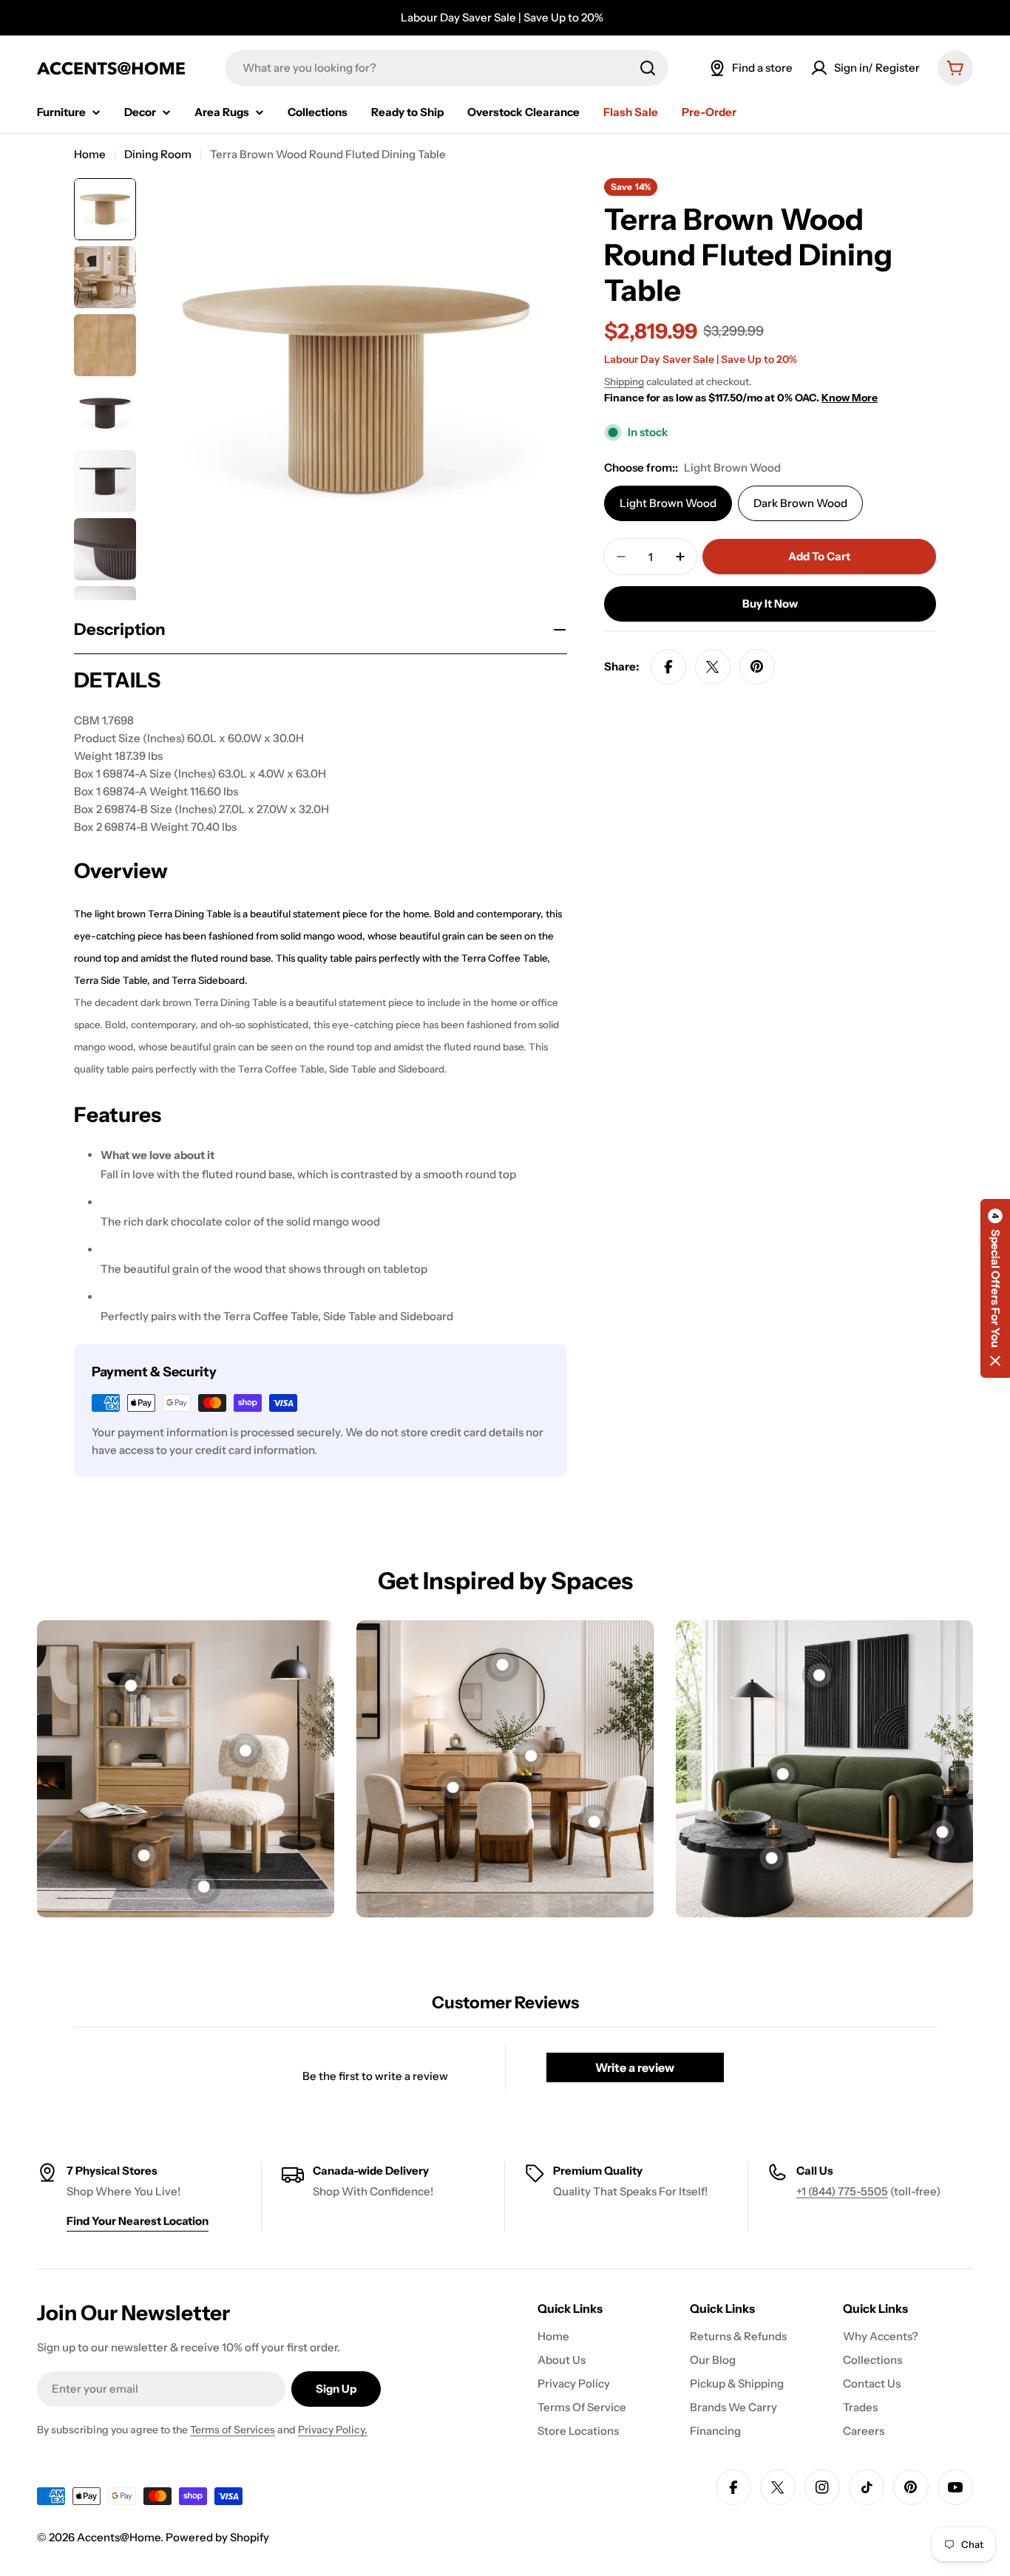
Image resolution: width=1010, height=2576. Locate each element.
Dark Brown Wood (800, 503)
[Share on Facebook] (668, 667)
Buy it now (770, 604)
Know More (850, 398)
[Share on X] (713, 667)
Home (90, 154)
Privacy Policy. (333, 2430)
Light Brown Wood (668, 503)
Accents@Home (119, 2537)
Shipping (624, 381)
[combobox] (447, 68)
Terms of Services (233, 2430)
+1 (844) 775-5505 (842, 2191)
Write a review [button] (635, 2067)
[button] (995, 1288)
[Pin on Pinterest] (757, 667)
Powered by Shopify (217, 2537)
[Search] (648, 68)
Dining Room (158, 154)
